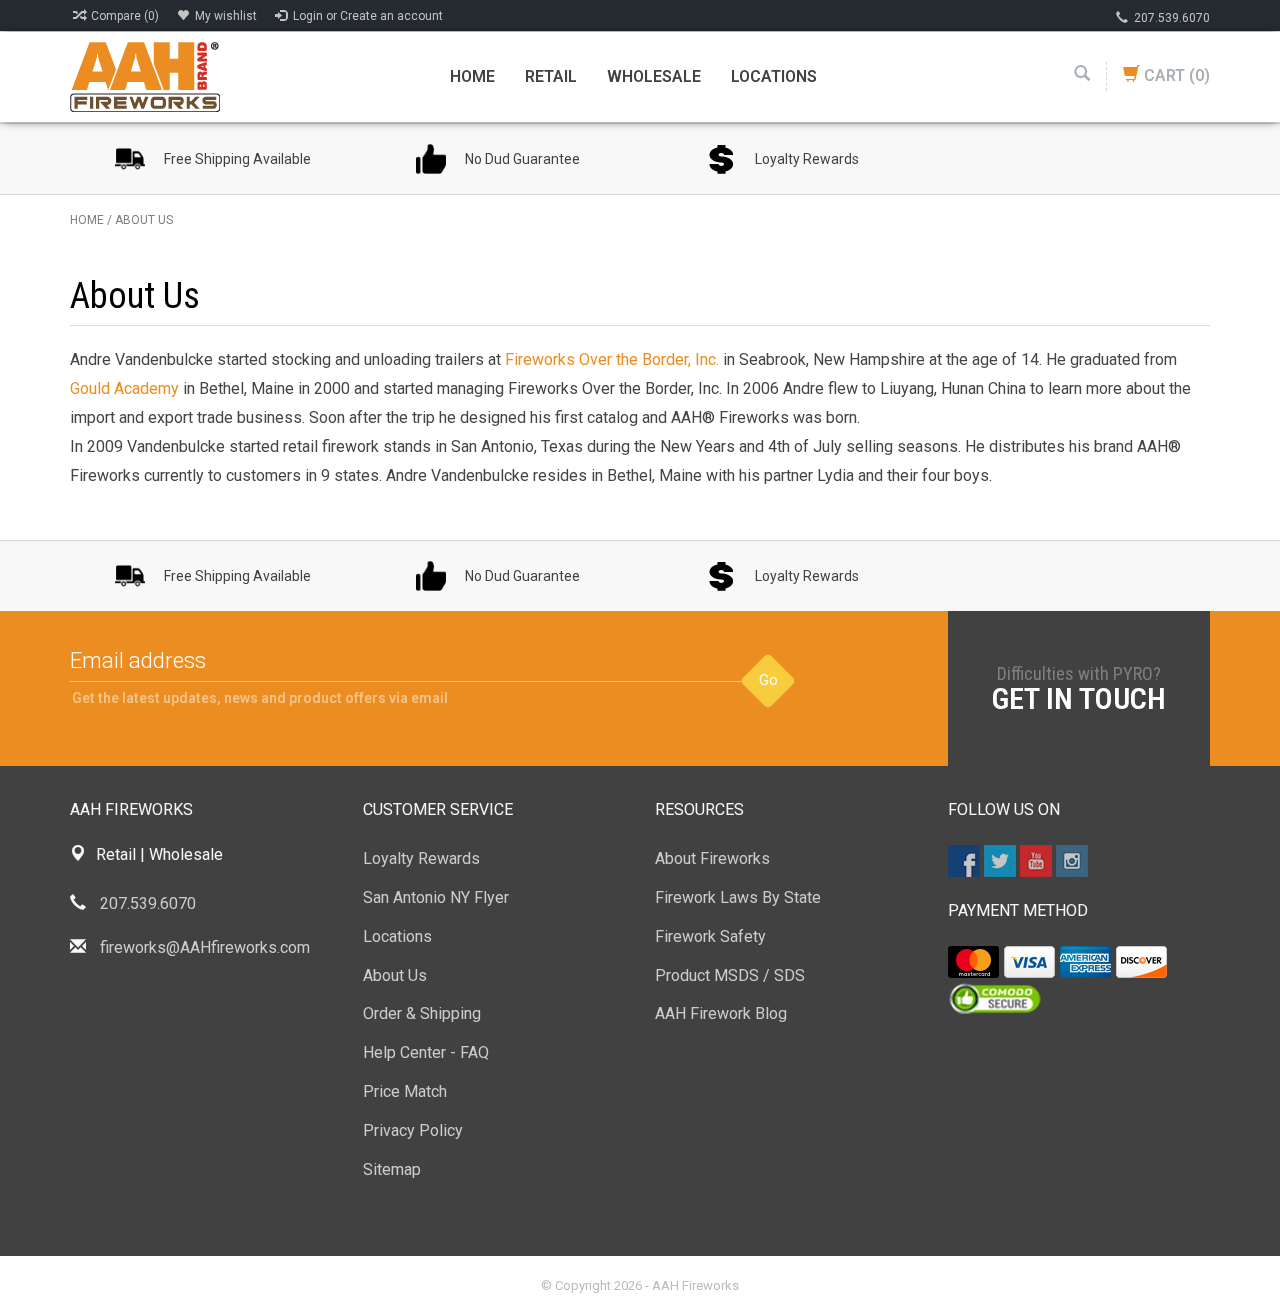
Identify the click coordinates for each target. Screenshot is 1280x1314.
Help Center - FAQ (426, 1052)
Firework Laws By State (738, 897)
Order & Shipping (422, 1013)
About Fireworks (712, 858)
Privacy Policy (413, 1130)
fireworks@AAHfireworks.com (205, 947)
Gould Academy (124, 388)
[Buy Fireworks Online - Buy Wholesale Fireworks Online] (145, 75)
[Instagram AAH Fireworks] (1072, 861)
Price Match (405, 1091)
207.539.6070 (1172, 18)
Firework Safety (710, 936)
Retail (551, 76)
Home (472, 76)
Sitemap (392, 1169)
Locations (774, 76)
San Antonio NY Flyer (436, 897)
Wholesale (654, 76)
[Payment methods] (973, 962)
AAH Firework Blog (721, 1013)
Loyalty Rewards (421, 858)
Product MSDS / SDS (730, 975)
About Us (144, 220)
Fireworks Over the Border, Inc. (612, 359)
